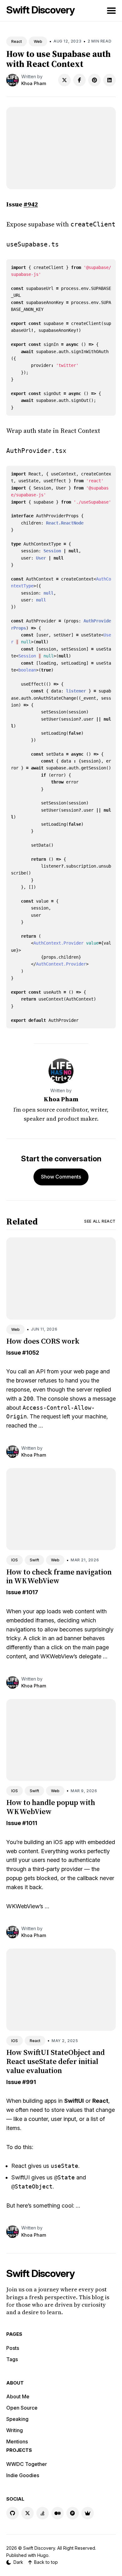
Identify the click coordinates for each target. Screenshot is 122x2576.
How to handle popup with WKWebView (51, 1807)
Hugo (43, 2555)
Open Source (22, 2408)
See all (100, 1221)
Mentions (17, 2442)
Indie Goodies (23, 2475)
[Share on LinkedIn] (109, 80)
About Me (18, 2396)
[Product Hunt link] (73, 2513)
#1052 (31, 1353)
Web (38, 41)
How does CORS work (43, 1341)
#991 (29, 2082)
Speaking (17, 2419)
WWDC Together (27, 2464)
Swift (34, 1560)
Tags (12, 2359)
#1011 (30, 1823)
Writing (15, 2430)
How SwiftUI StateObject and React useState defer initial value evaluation (56, 2061)
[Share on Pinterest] (94, 80)
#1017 (30, 1592)
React (17, 41)
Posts (13, 2348)
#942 (31, 204)
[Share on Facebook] (79, 80)
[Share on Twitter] (64, 80)
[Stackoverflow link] (43, 2513)
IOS (15, 1560)
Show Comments (61, 1177)
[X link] (28, 2513)
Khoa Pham (34, 83)
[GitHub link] (13, 2513)
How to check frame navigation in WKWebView (59, 1576)
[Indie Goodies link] (88, 2513)
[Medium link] (58, 2513)
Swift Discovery (41, 10)
